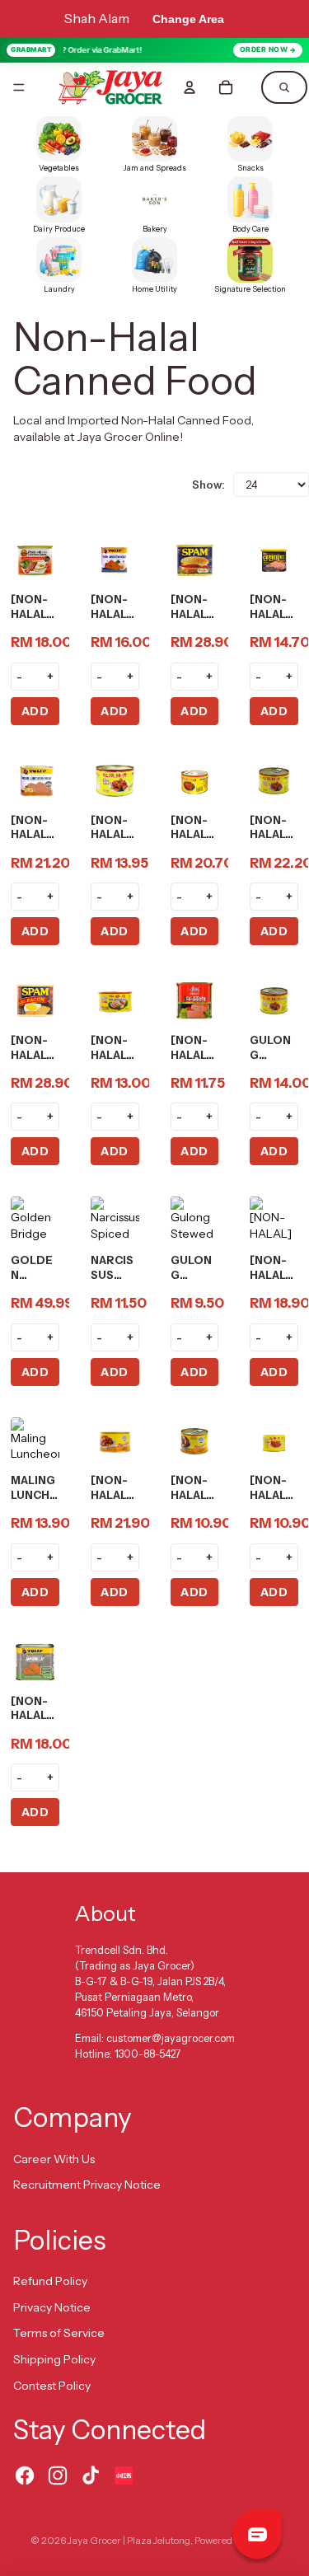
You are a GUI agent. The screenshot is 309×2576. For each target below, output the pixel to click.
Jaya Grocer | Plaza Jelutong (129, 2540)
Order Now (264, 49)
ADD (35, 711)
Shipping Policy (54, 2359)
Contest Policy (52, 2386)
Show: (208, 485)
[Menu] (19, 87)
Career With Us (54, 2159)
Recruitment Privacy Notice (87, 2185)
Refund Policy (50, 2281)
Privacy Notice (52, 2307)
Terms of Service (59, 2333)
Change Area (188, 19)
